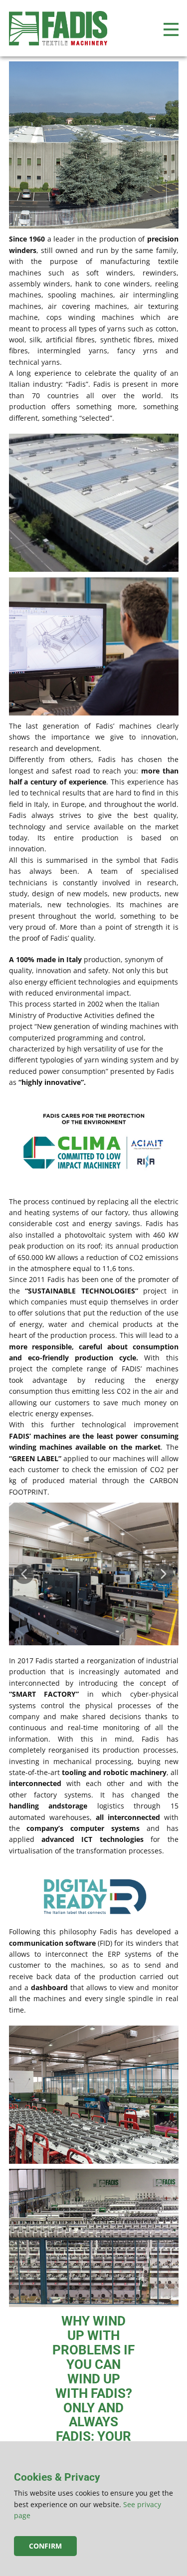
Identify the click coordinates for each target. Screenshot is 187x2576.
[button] (24, 1574)
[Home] (58, 28)
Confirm (45, 2546)
